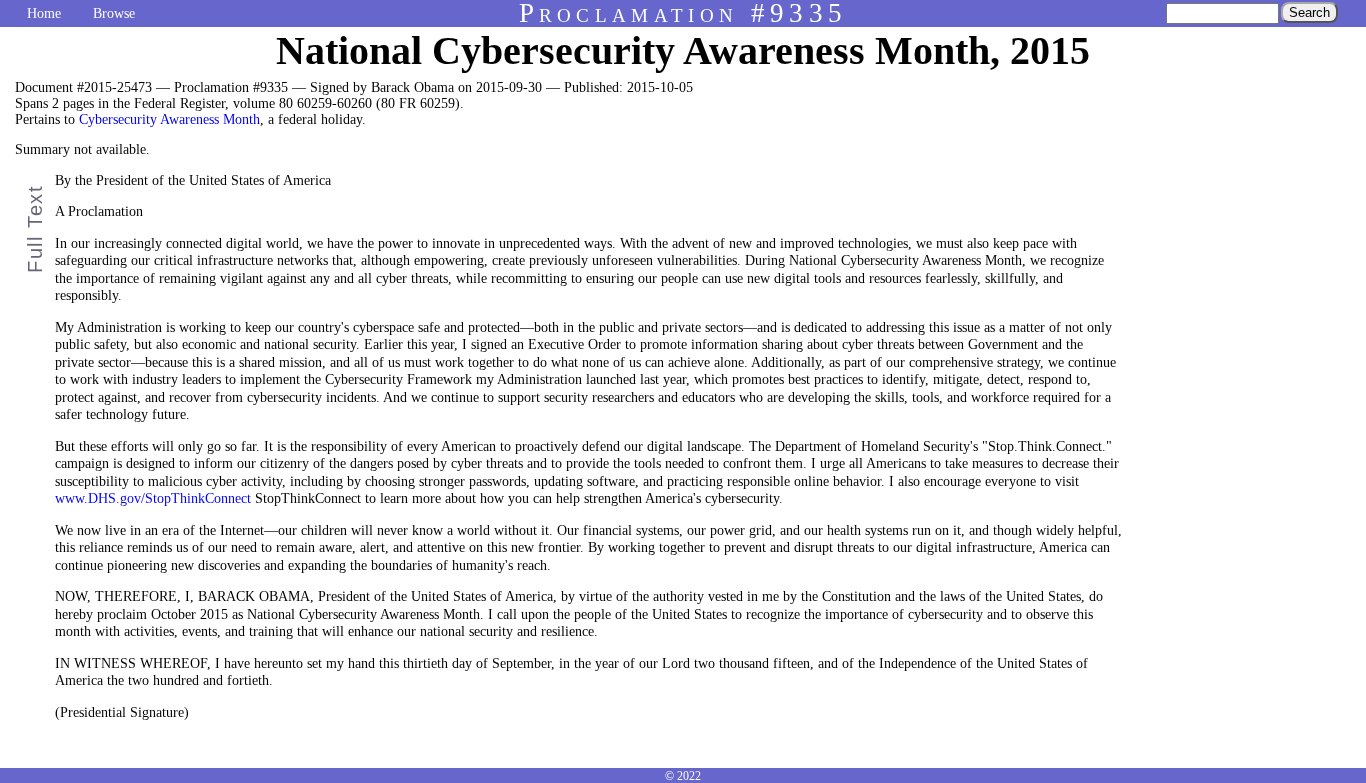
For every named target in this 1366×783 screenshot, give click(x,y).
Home (44, 13)
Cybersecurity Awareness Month (169, 119)
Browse (114, 13)
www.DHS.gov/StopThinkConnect (153, 498)
